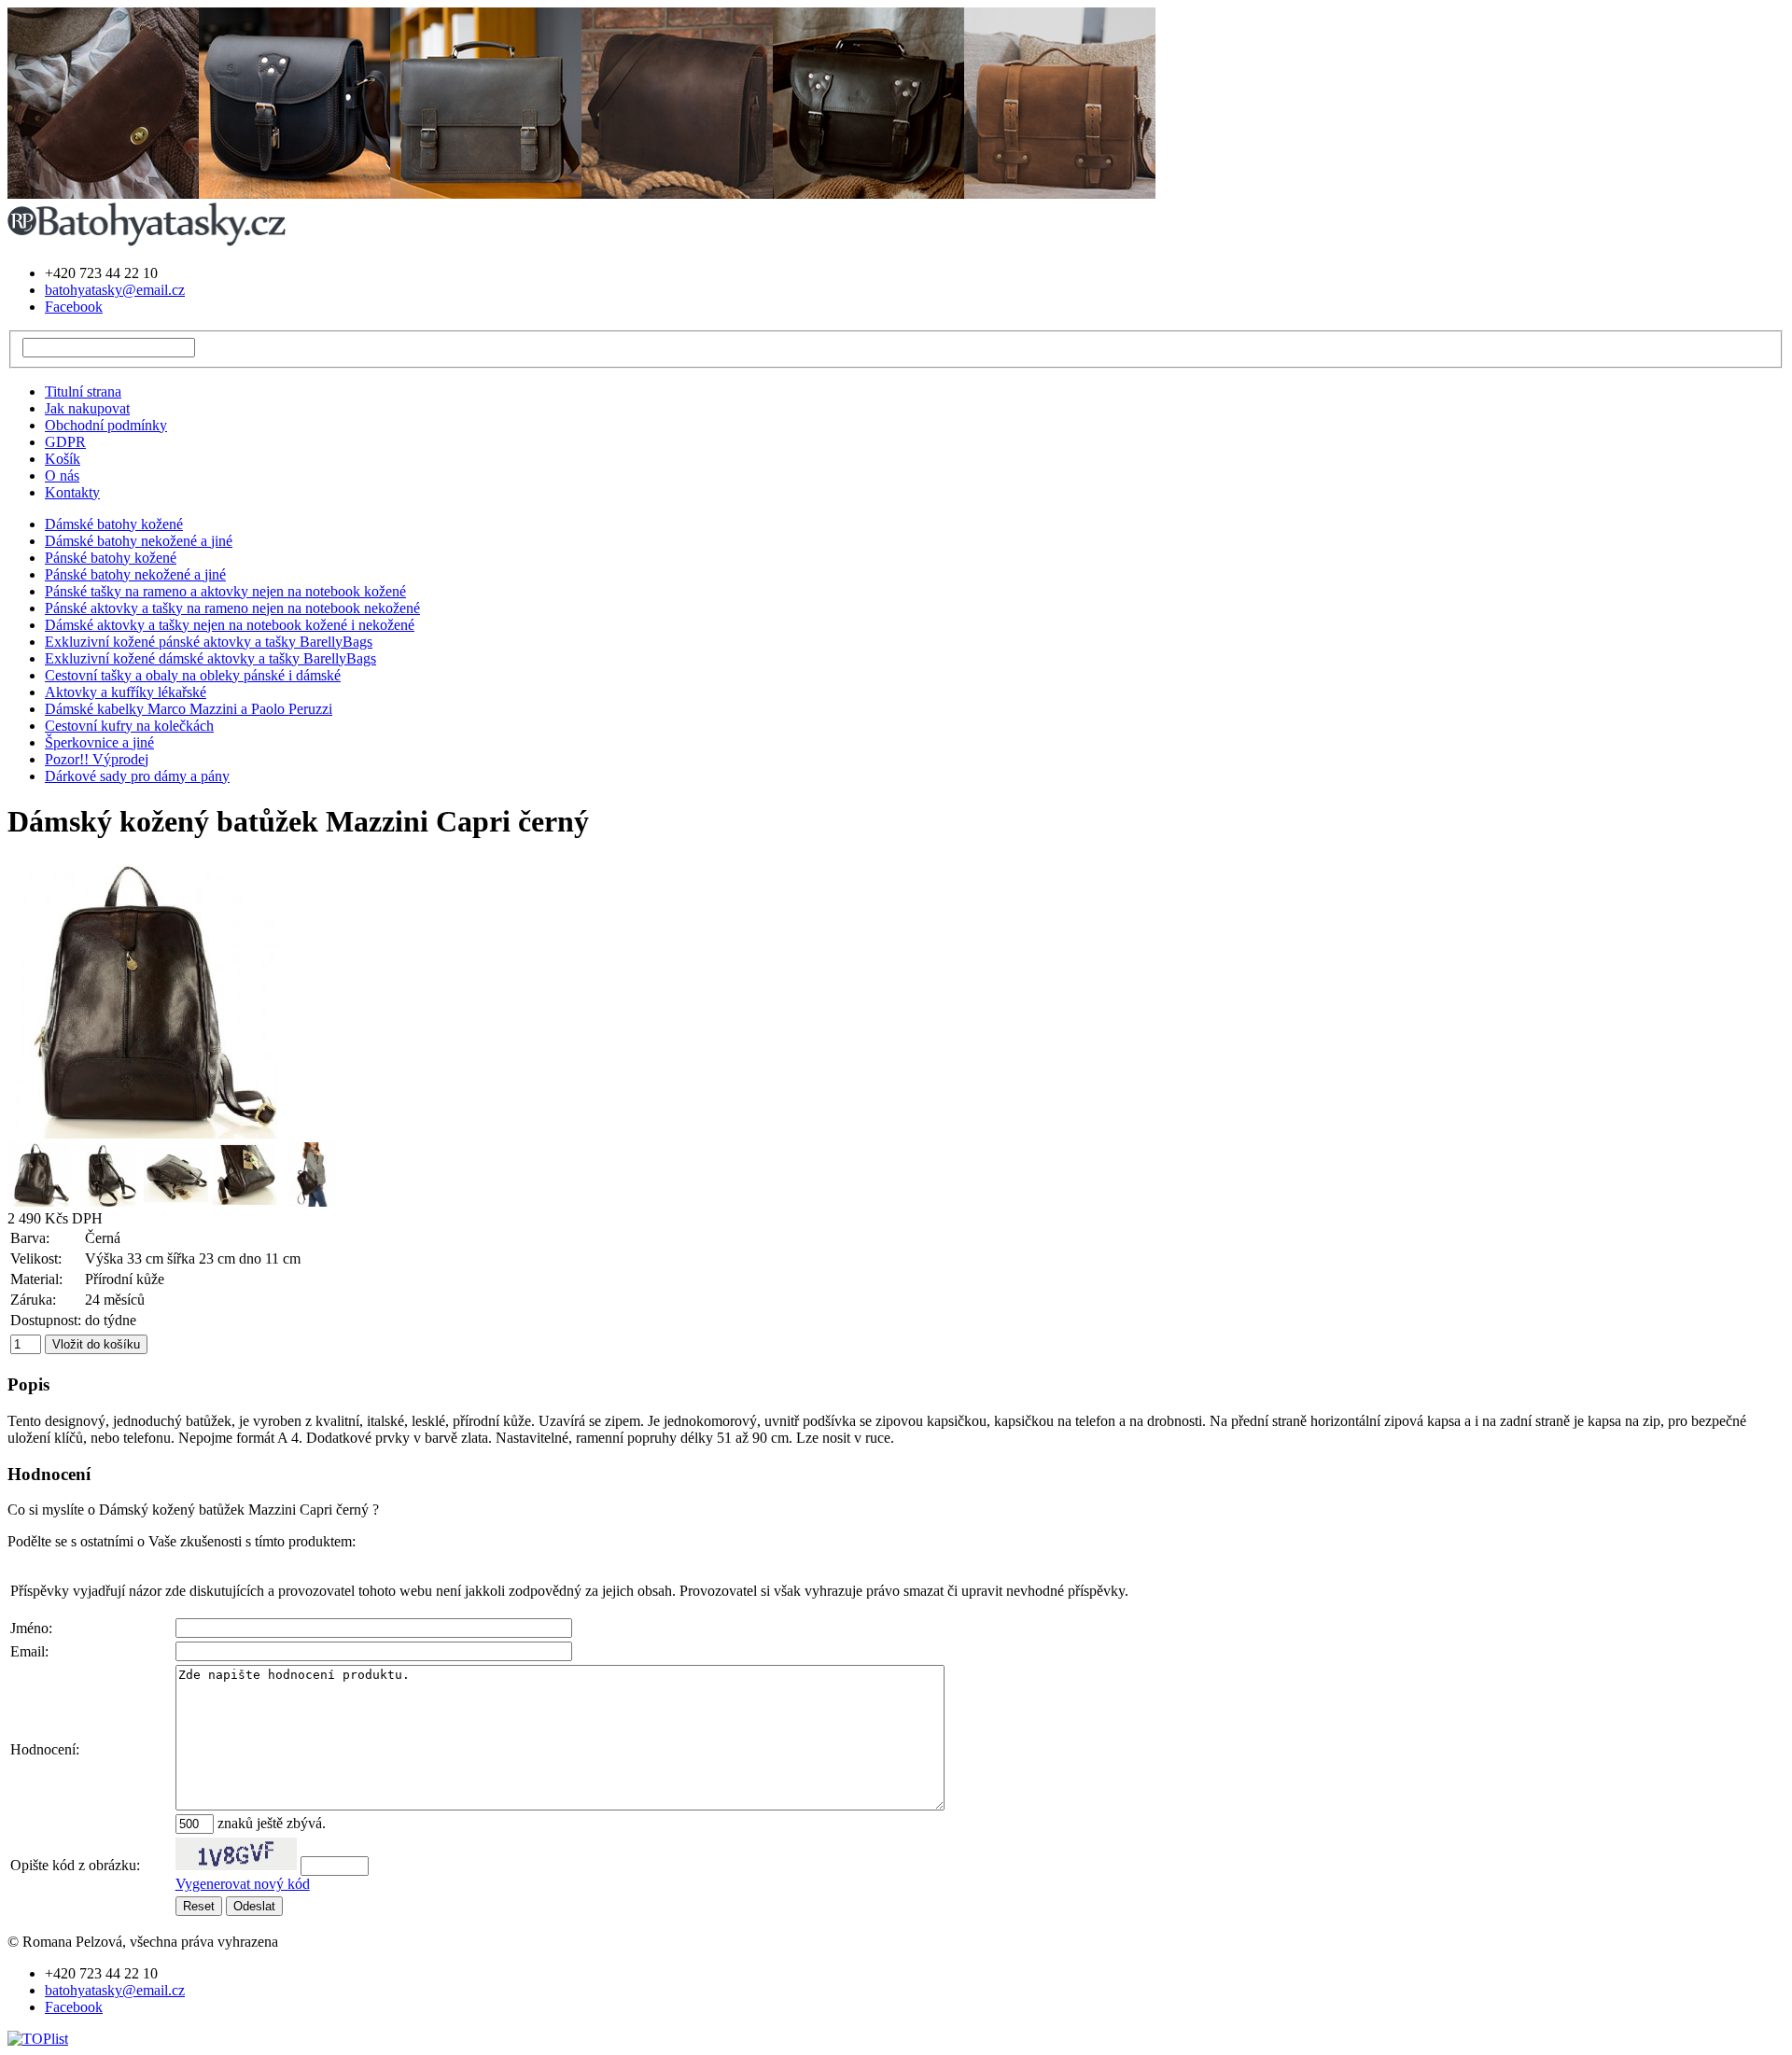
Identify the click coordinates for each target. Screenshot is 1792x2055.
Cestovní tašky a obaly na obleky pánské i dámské (193, 675)
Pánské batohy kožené (111, 558)
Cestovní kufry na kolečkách (129, 726)
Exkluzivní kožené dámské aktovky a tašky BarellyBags (210, 658)
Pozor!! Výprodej (97, 759)
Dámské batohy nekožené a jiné (139, 541)
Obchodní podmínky (106, 425)
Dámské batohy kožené (114, 524)
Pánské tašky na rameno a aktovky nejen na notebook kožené (225, 591)
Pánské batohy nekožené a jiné (135, 574)
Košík (63, 459)
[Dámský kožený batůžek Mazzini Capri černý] (147, 1133)
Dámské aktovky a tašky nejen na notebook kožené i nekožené (230, 625)
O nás (62, 475)
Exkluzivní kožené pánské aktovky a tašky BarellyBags (209, 642)
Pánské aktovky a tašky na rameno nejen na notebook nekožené (232, 608)
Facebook (74, 307)
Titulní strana (83, 391)
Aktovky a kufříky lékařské (126, 692)
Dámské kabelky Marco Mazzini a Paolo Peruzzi (189, 709)
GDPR (65, 442)
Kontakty (72, 492)
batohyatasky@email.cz (115, 290)
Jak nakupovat (87, 408)
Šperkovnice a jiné (99, 742)
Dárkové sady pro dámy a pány (137, 776)
